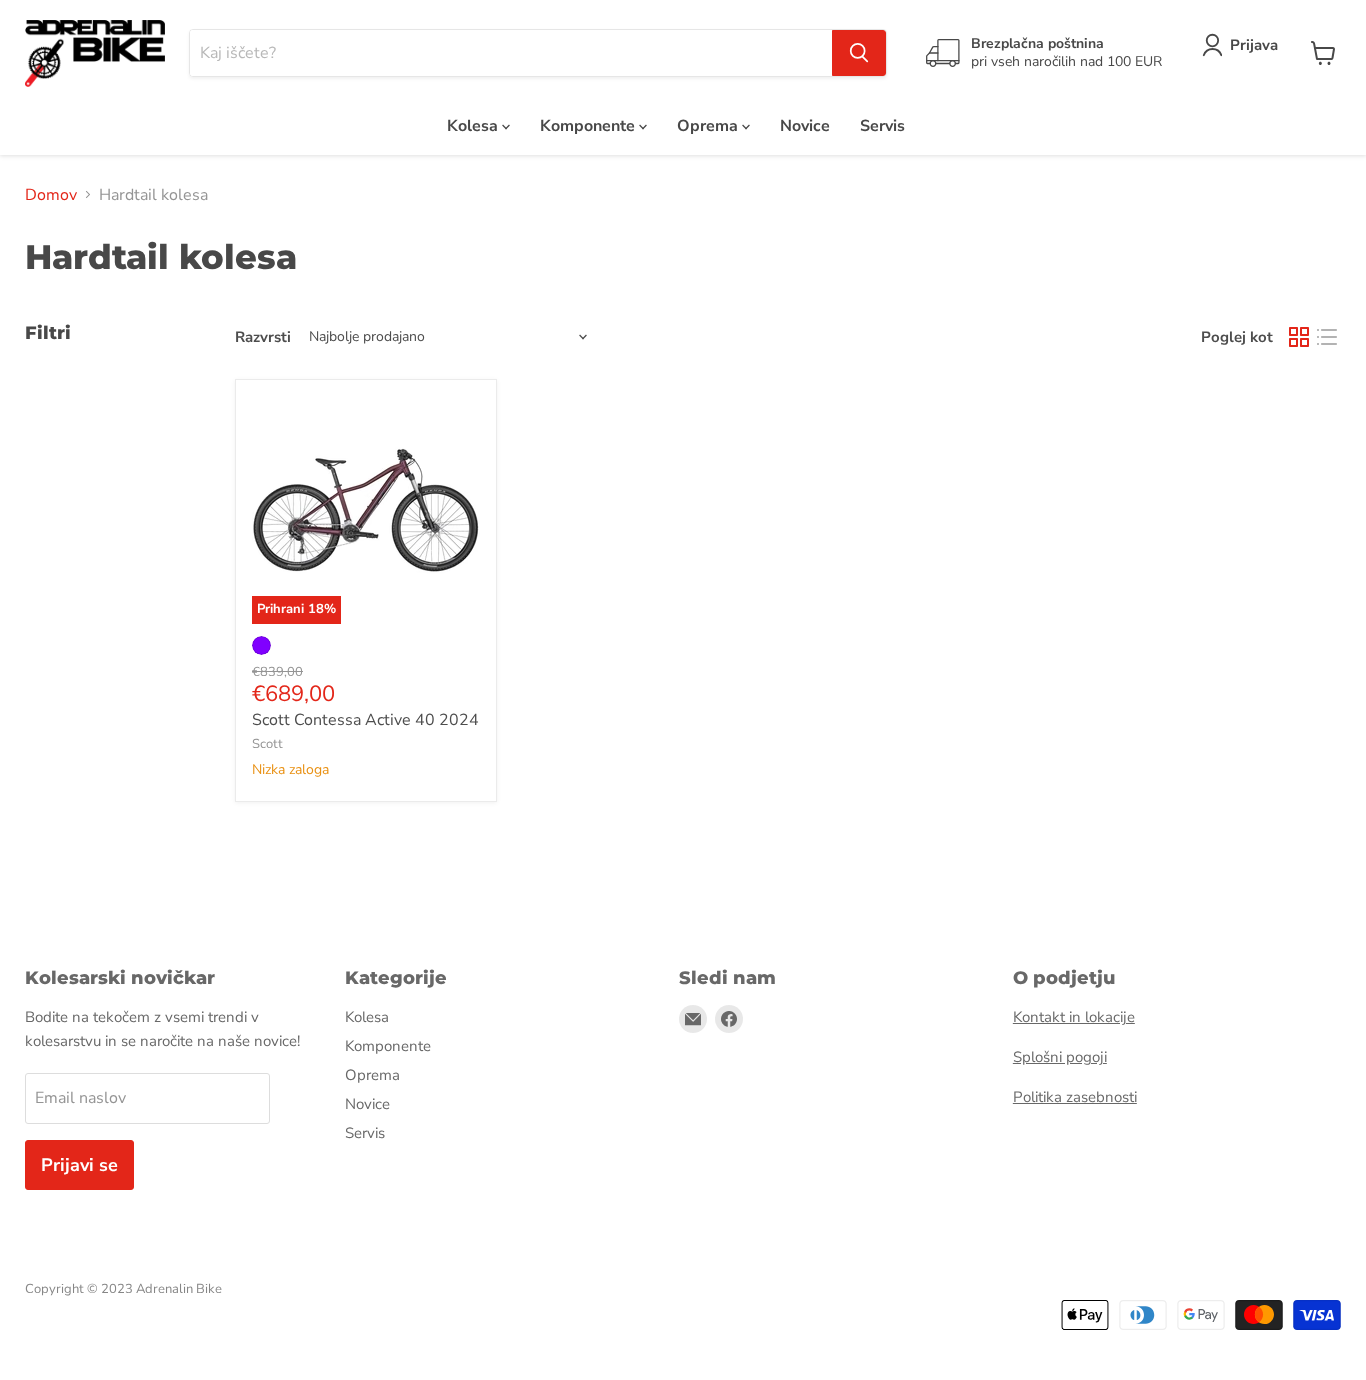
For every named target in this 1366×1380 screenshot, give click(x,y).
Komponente (589, 126)
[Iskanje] (859, 53)
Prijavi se (79, 1165)
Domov (51, 195)
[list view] (1327, 337)
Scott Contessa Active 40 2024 (365, 720)
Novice (805, 126)
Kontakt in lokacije (1074, 1017)
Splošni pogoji (1060, 1057)
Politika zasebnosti (1075, 1097)
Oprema (709, 126)
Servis (882, 126)
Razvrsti (263, 337)
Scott (267, 744)
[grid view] (1299, 337)
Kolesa (474, 126)
